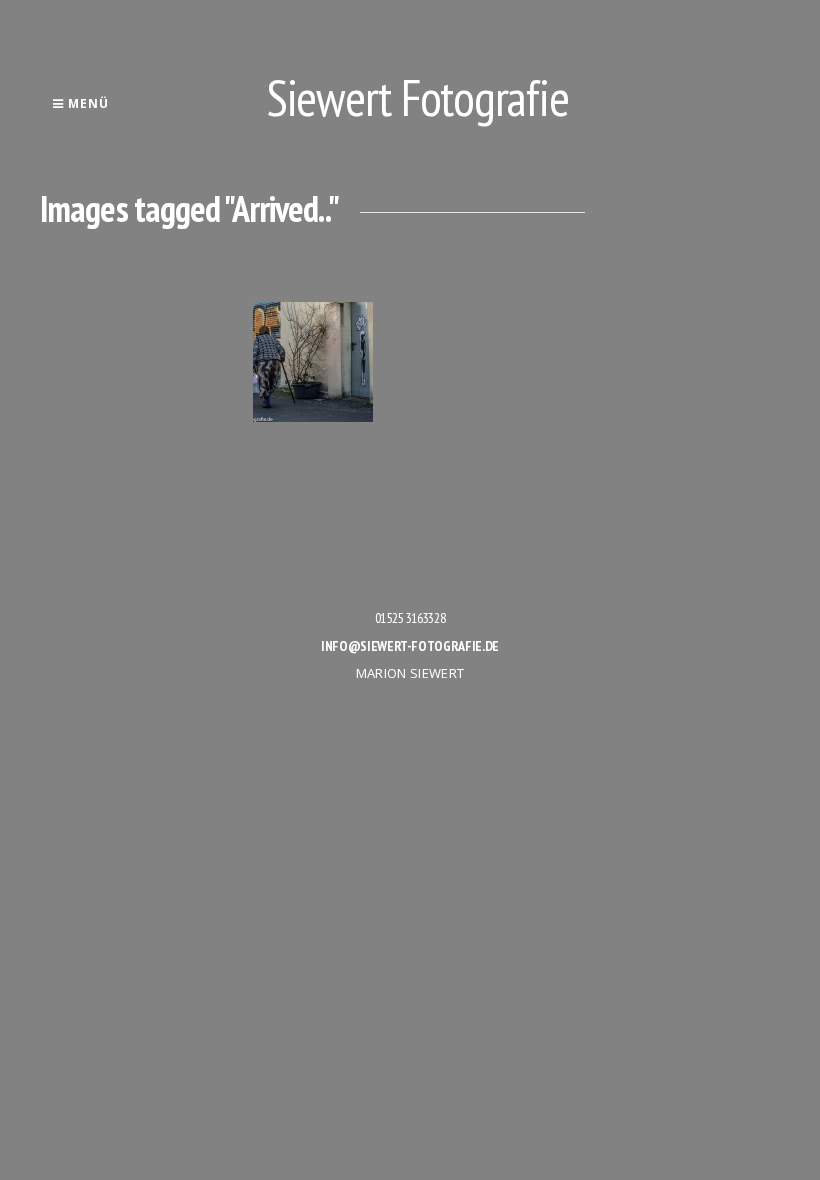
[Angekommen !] (313, 362)
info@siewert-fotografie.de (410, 646)
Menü (86, 103)
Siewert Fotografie (418, 97)
